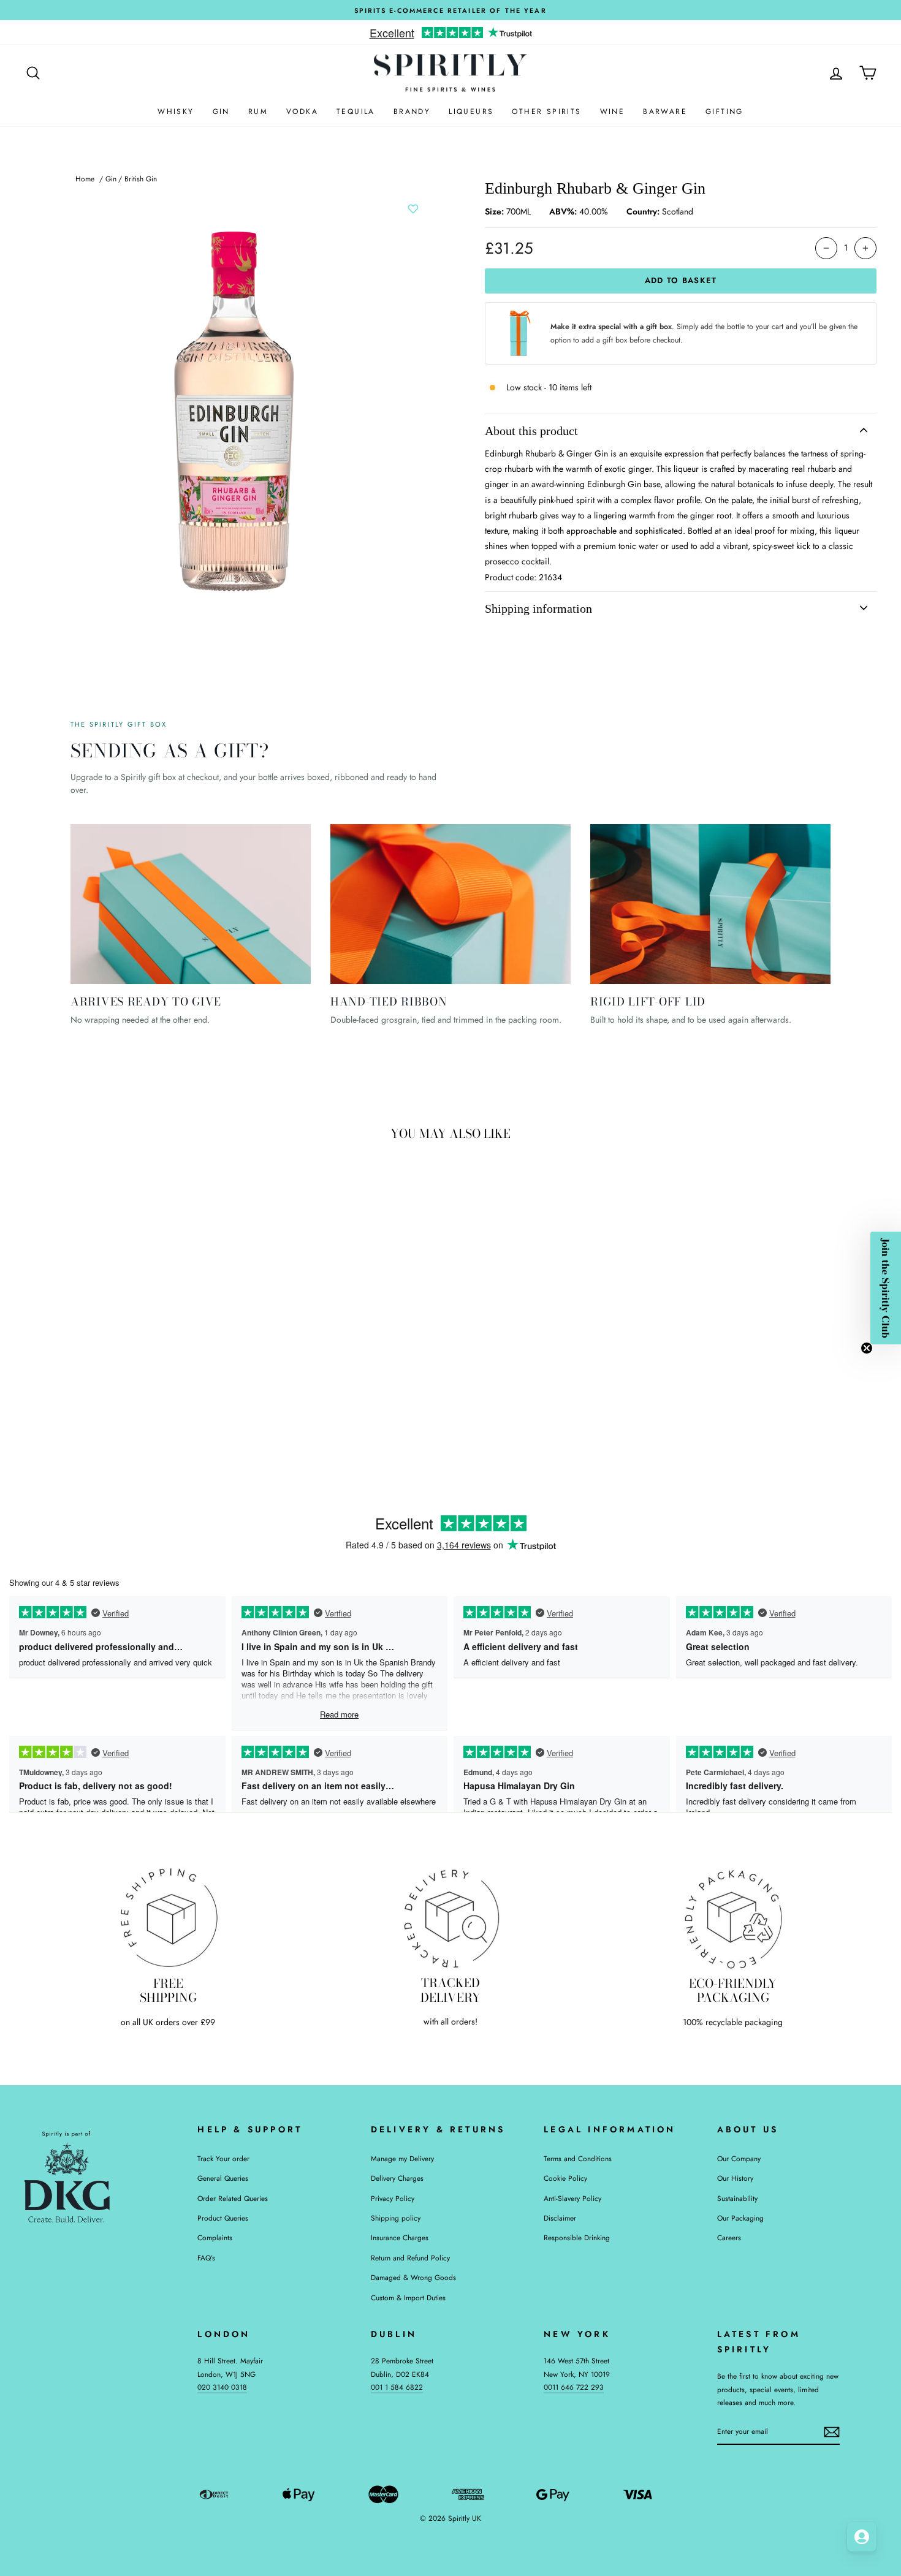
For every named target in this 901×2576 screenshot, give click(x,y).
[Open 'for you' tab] (862, 2537)
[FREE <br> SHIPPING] (168, 1918)
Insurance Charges (400, 2237)
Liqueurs (471, 112)
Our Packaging (740, 2218)
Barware (665, 112)
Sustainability (737, 2198)
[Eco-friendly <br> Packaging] (733, 1918)
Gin (221, 112)
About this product (531, 431)
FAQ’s (206, 2258)
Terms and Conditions (578, 2158)
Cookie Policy (565, 2178)
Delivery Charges (397, 2178)
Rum (258, 112)
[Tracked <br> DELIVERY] (451, 1918)
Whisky (176, 112)
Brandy (412, 112)
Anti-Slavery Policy (572, 2198)
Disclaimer (560, 2218)
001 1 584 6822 (397, 2387)
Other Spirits (546, 112)
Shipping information (538, 608)
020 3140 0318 (222, 2387)
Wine (613, 112)
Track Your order (223, 2158)
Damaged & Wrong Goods (413, 2277)
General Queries (223, 2178)
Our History (735, 2178)
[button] (886, 1288)
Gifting (724, 112)
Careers (729, 2237)
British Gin (141, 179)
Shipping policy (396, 2218)
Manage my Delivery (402, 2158)
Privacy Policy (393, 2198)
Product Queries (223, 2218)
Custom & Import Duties (408, 2298)
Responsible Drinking (577, 2237)
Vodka (302, 112)
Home (85, 179)
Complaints (215, 2237)
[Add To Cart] (209, 1364)
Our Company (739, 2158)
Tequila (356, 112)
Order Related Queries (233, 2198)
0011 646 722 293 (574, 2387)
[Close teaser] (867, 1348)
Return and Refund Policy (410, 2258)
